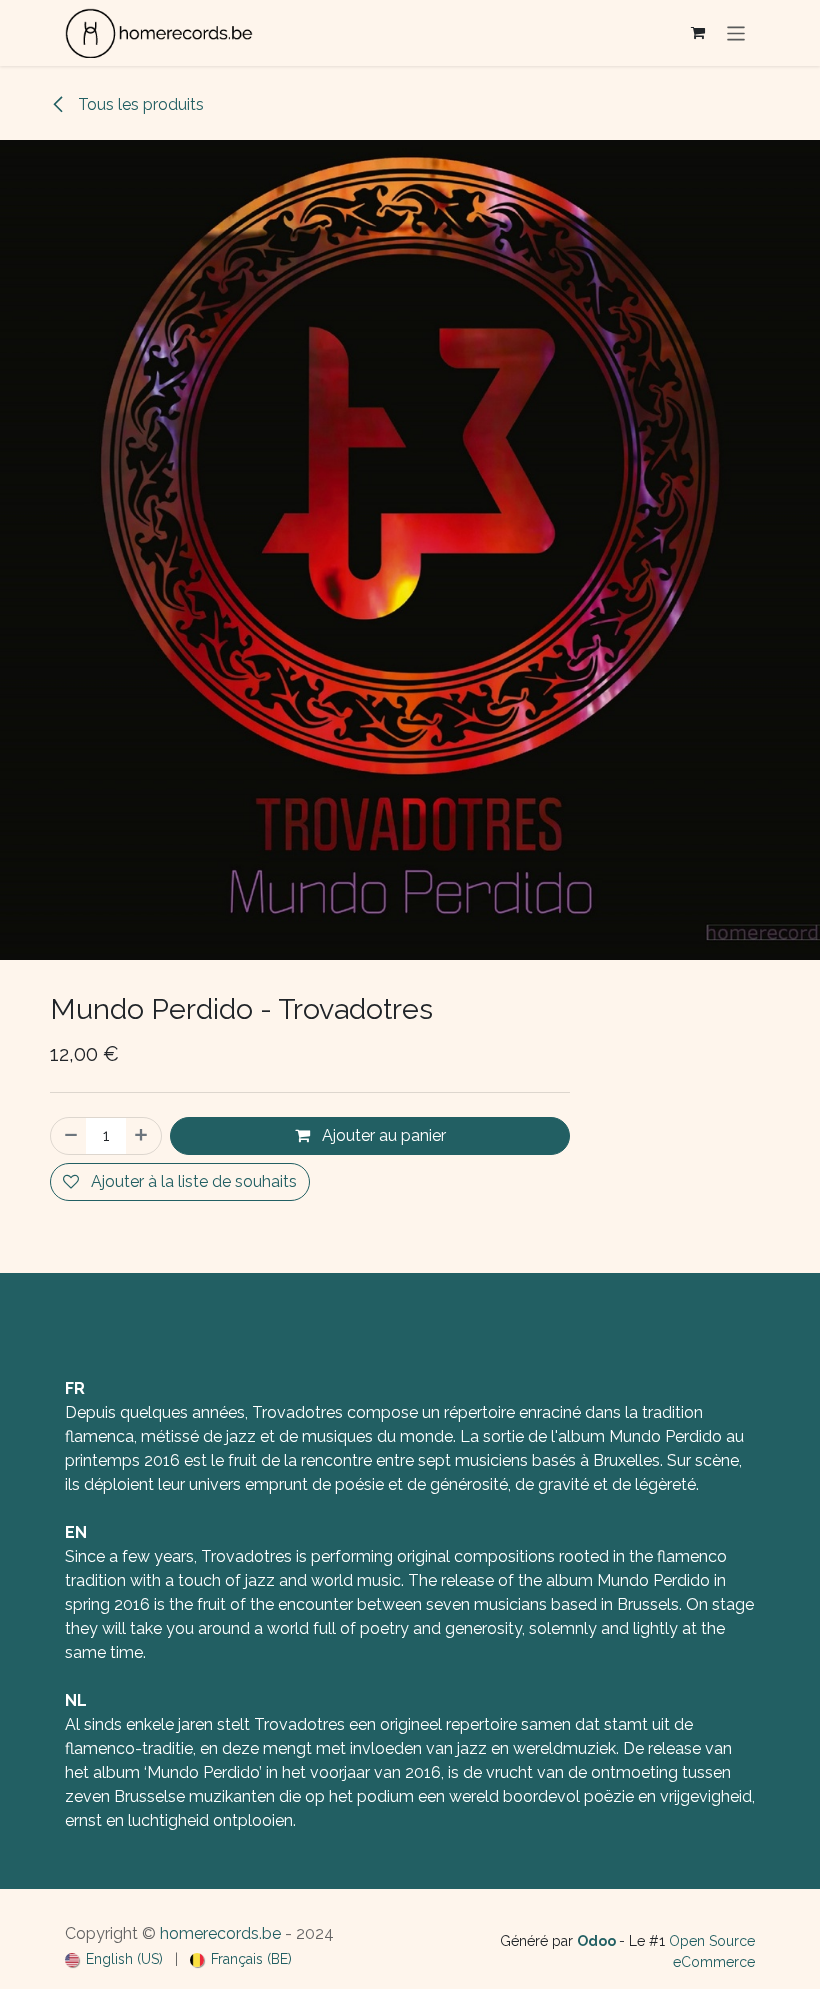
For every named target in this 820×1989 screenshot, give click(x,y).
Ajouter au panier (382, 1135)
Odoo (598, 1941)
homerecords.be (220, 1933)
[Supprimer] (69, 1136)
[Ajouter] (143, 1136)
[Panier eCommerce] (698, 33)
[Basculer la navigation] (736, 32)
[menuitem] (114, 1959)
